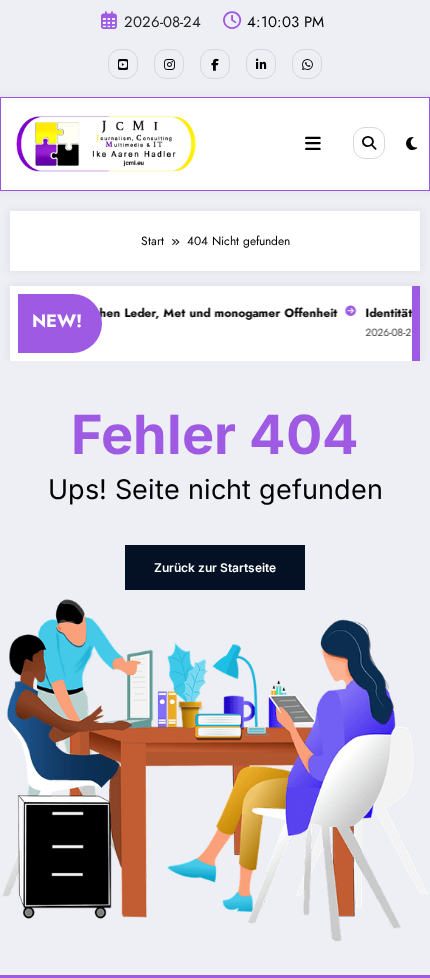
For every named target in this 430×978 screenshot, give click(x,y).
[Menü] (313, 144)
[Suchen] (369, 143)
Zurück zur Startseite (215, 567)
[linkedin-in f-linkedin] (261, 64)
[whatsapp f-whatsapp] (307, 64)
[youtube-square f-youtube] (123, 64)
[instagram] (169, 64)
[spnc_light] (411, 144)
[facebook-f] (215, 64)
